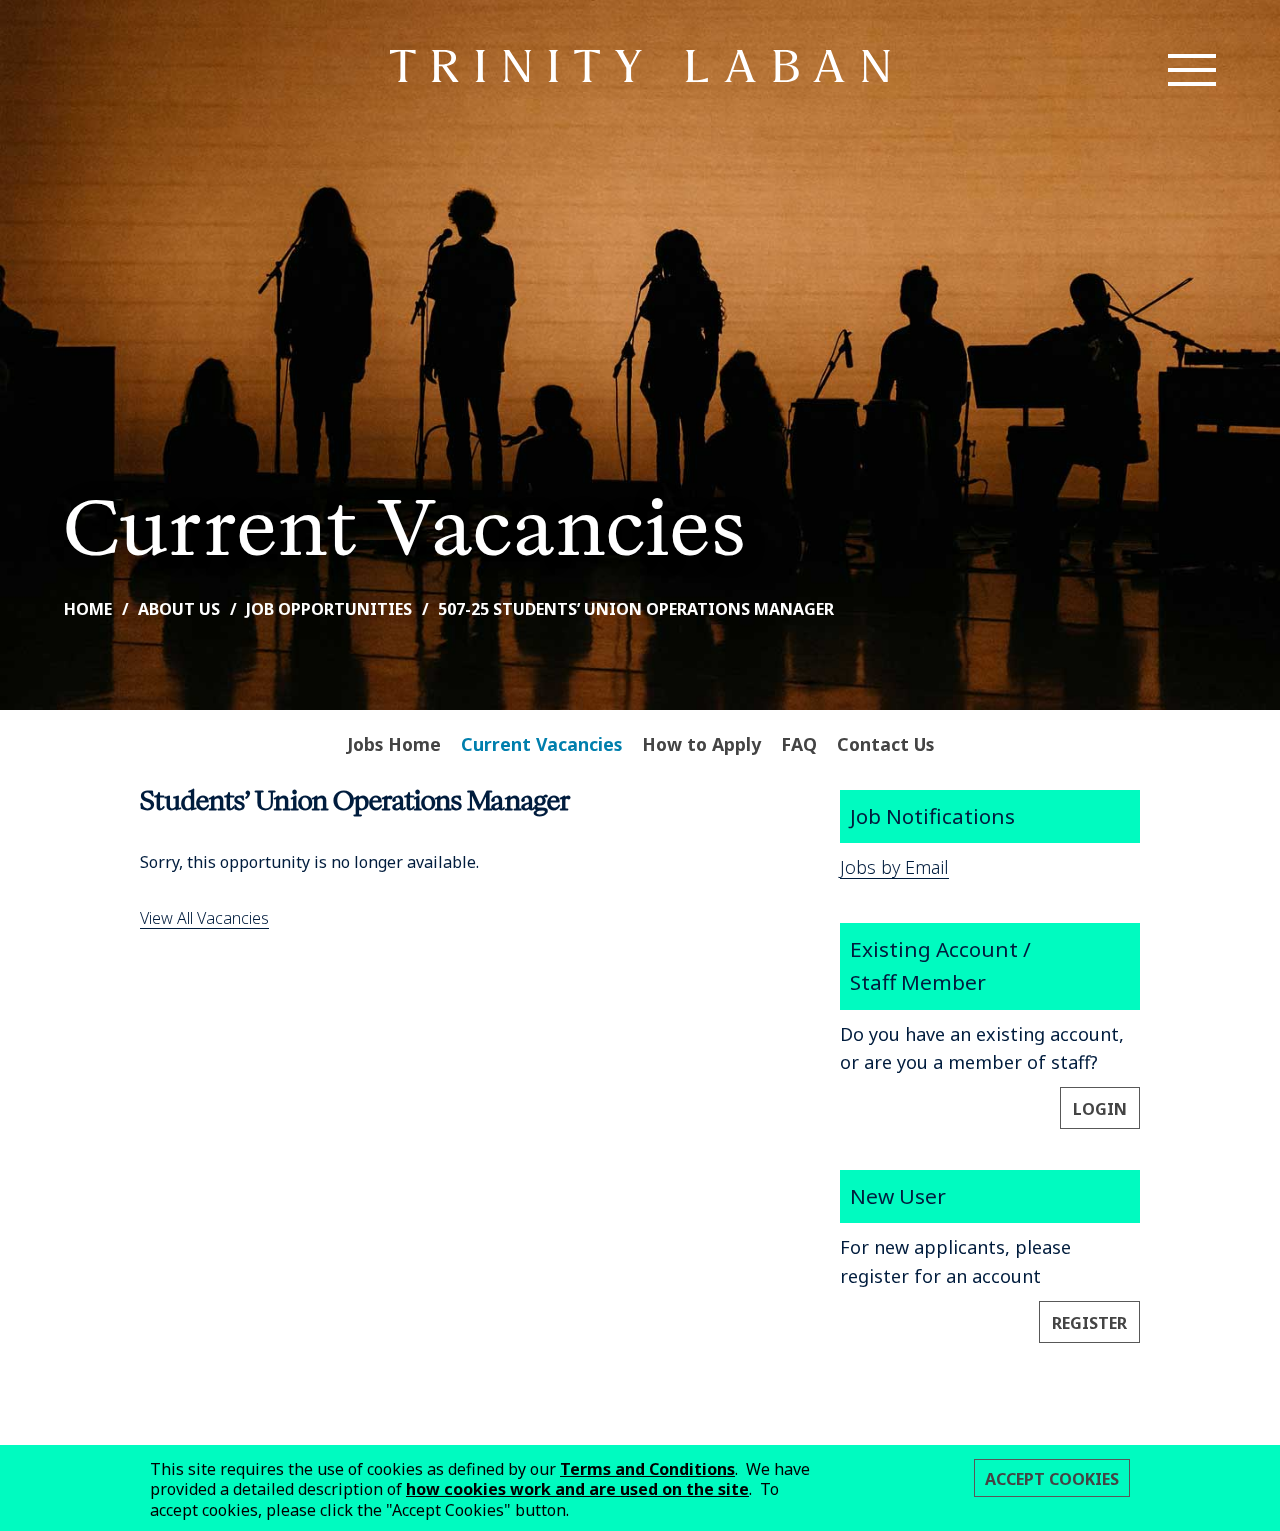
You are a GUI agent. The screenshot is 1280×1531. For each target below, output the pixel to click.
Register (1089, 1323)
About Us (179, 609)
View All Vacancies (204, 918)
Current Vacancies (541, 744)
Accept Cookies (1052, 1479)
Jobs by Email (894, 867)
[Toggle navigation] (1192, 70)
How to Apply (701, 744)
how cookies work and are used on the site (577, 1489)
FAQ (799, 744)
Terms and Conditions (647, 1469)
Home (88, 609)
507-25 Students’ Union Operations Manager (636, 609)
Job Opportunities (329, 609)
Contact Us (885, 744)
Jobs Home (394, 744)
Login (1100, 1109)
